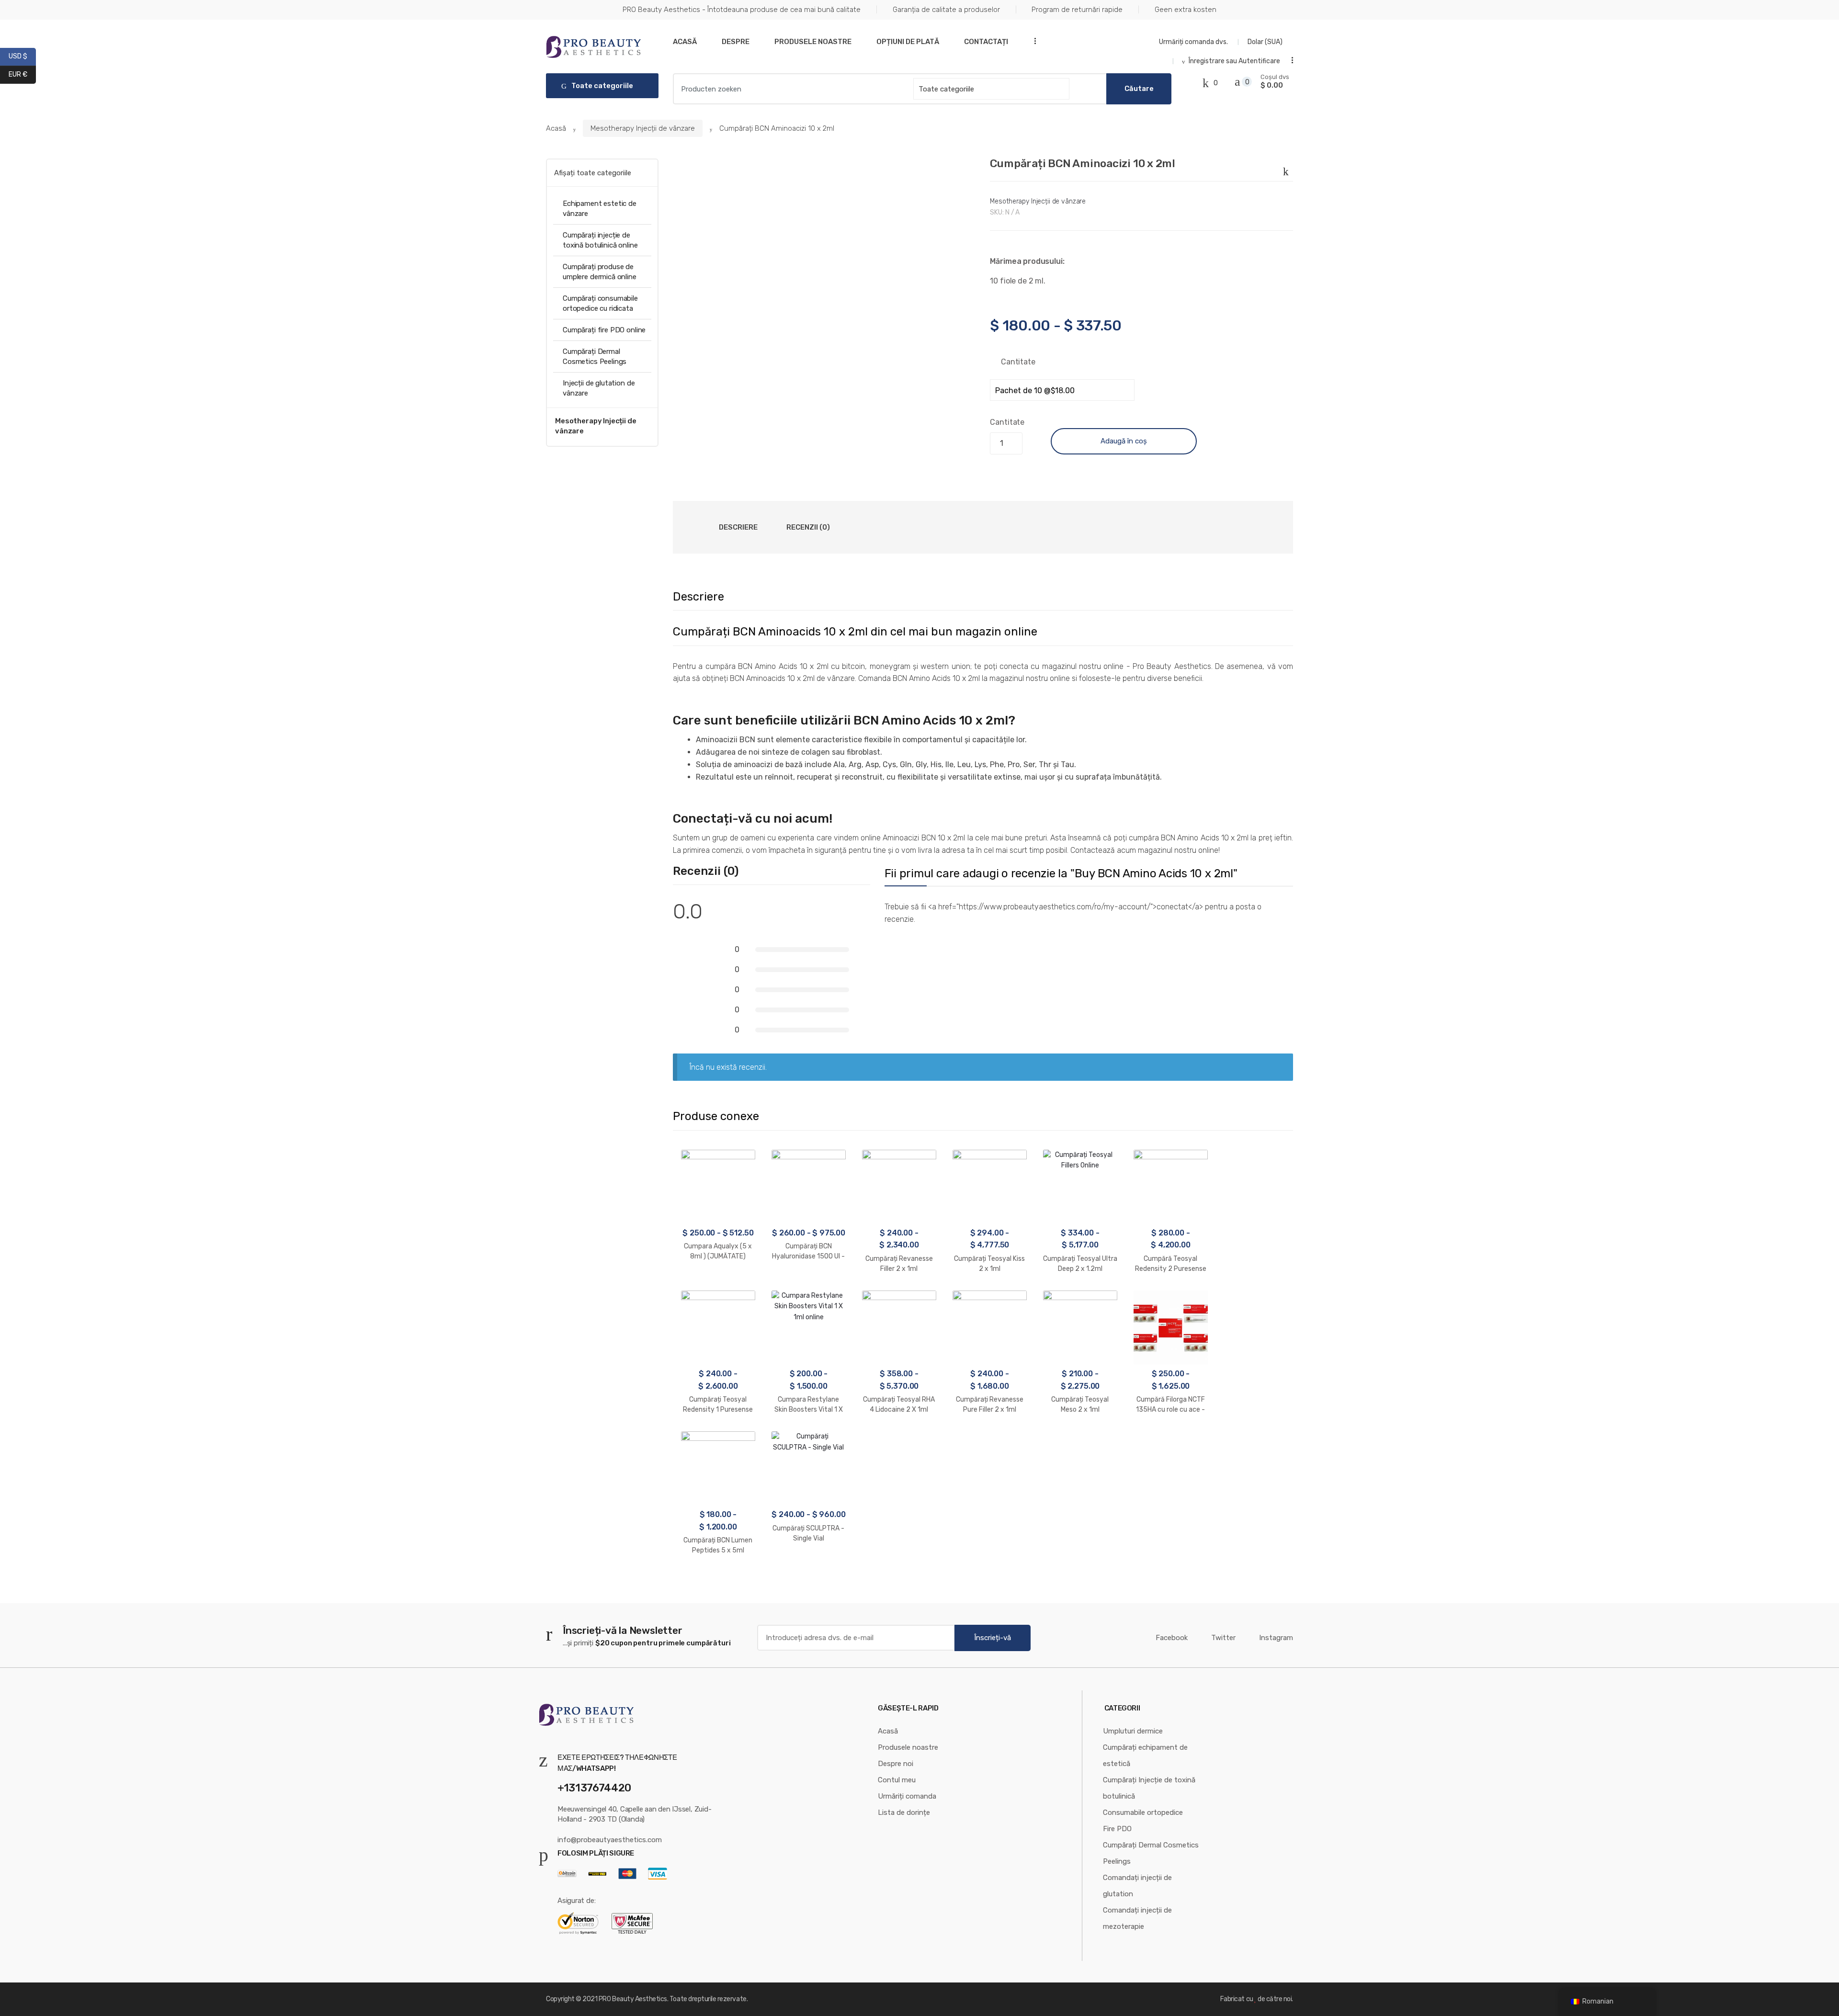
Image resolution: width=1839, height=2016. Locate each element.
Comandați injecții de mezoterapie (1137, 1918)
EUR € (22, 74)
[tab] (738, 527)
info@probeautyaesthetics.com (610, 1840)
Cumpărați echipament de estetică (1145, 1756)
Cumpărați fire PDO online (604, 330)
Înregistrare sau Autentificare (1234, 61)
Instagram (1276, 1638)
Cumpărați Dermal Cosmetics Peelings (595, 357)
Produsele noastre (813, 42)
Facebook (1172, 1638)
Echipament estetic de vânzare (600, 209)
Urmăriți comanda (907, 1796)
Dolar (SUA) (1266, 42)
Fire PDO (1117, 1829)
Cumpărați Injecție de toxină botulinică (1149, 1788)
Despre (736, 42)
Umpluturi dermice (1133, 1731)
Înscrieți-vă (993, 1638)
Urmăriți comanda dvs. (1193, 42)
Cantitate (1018, 362)
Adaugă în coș (1124, 441)
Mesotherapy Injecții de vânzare (643, 128)
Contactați (986, 42)
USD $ (22, 56)
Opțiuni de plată (908, 42)
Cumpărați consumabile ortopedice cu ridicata (600, 303)
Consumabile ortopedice (1143, 1812)
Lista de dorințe (904, 1812)
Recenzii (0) (808, 527)
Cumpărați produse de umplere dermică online (600, 272)
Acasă (685, 42)
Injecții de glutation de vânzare (599, 388)
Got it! (1794, 17)
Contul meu (897, 1780)
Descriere (738, 527)
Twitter (1223, 1638)
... (1032, 41)
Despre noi (896, 1764)
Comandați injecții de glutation (1137, 1886)
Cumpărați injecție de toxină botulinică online (600, 240)
